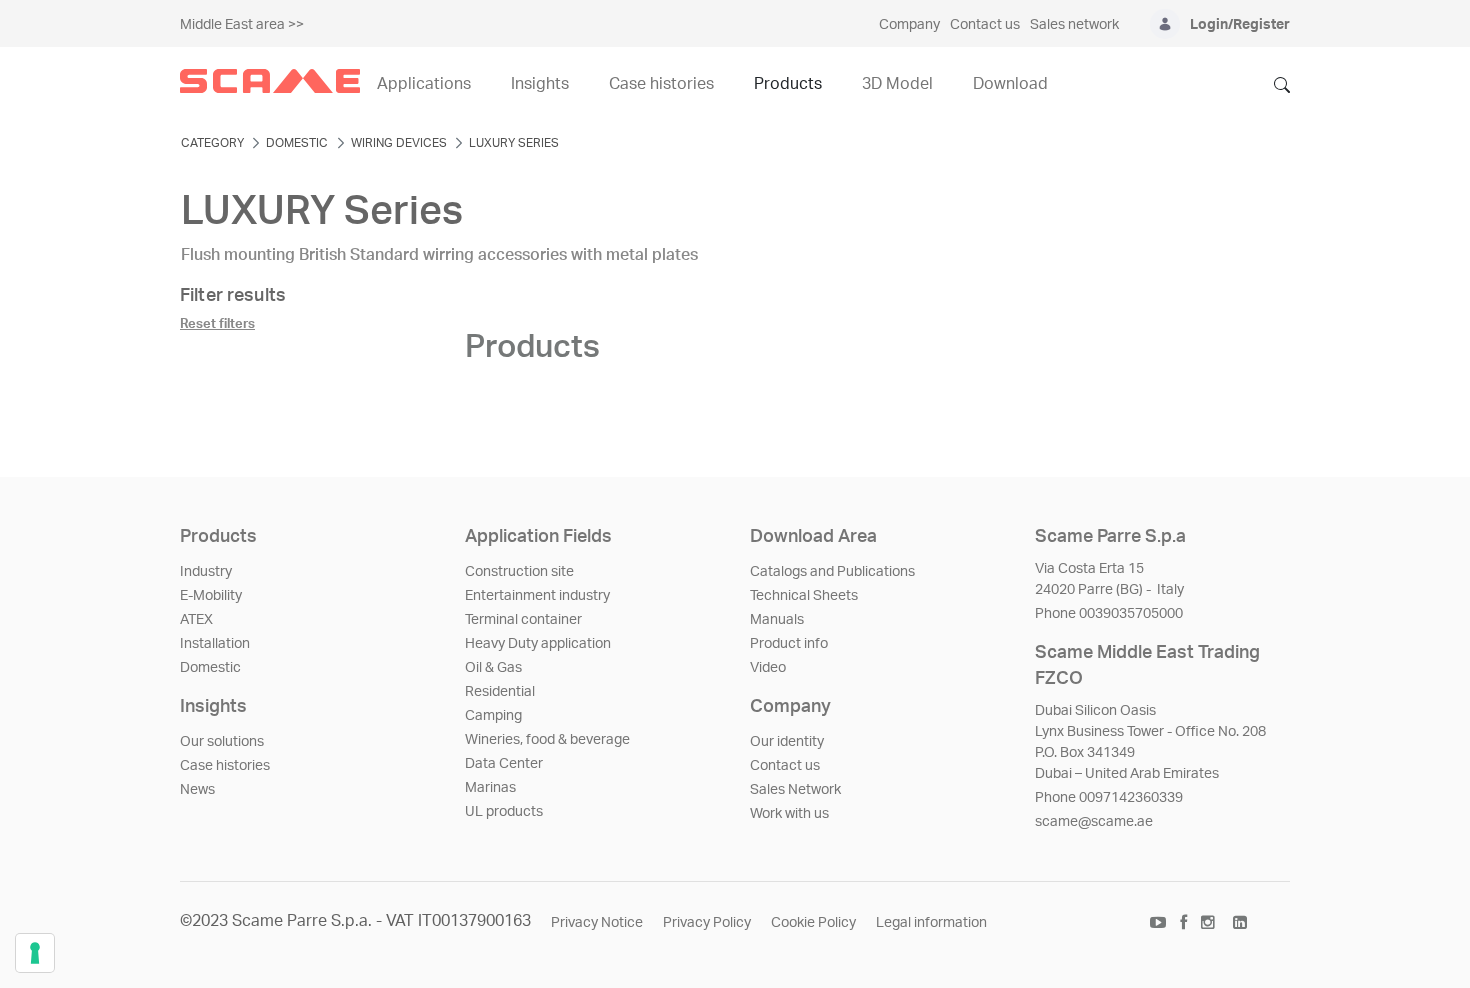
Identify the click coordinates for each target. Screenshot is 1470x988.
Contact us (785, 766)
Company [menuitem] (909, 25)
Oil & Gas (493, 668)
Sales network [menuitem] (1074, 25)
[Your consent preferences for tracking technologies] (35, 953)
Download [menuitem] (1010, 84)
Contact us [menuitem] (985, 25)
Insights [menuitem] (540, 84)
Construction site (519, 572)
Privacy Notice (597, 923)
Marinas (490, 788)
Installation (215, 644)
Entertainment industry (537, 596)
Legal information (931, 923)
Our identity (787, 742)
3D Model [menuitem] (897, 84)
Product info (789, 644)
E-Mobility (211, 596)
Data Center (504, 764)
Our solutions (222, 742)
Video (768, 668)
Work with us (789, 814)
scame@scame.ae (1094, 822)
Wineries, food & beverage (547, 740)
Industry (206, 572)
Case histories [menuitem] (661, 84)
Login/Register (1240, 25)
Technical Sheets (804, 596)
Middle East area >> (242, 25)
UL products (504, 812)
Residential (500, 692)
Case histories (225, 766)
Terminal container (523, 620)
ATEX (196, 620)
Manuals (777, 620)
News (197, 790)
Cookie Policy (813, 923)
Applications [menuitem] (424, 84)
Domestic (210, 668)
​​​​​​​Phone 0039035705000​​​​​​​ (1109, 614)
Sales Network (795, 790)
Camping (493, 716)
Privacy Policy (707, 923)
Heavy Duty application (538, 644)
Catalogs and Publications (832, 572)
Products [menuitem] (788, 84)
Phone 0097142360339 (1109, 798)
